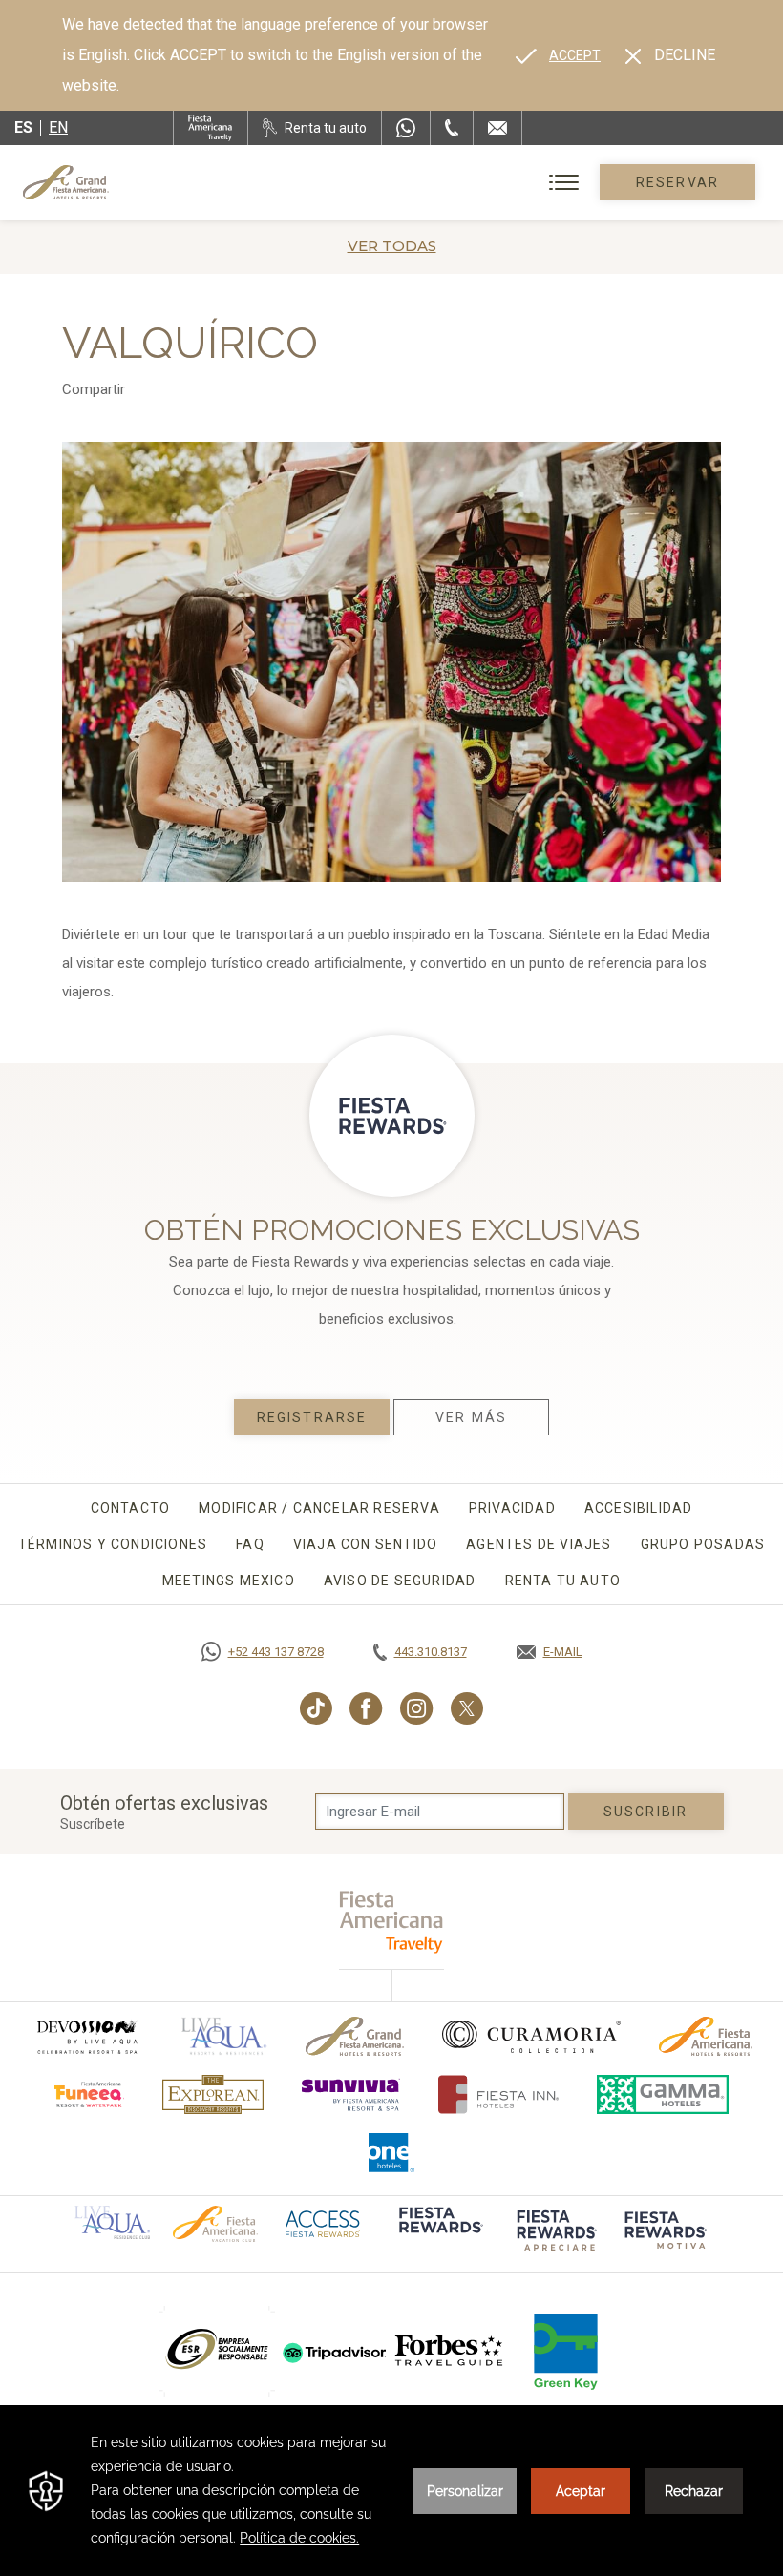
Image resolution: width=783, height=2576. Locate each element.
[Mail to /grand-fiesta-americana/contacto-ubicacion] (497, 128)
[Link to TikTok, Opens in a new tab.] (316, 1708)
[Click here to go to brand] (450, 2351)
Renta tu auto (563, 1581)
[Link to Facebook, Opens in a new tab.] (366, 1708)
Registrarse (312, 1417)
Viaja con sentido (365, 1544)
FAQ (250, 1544)
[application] (391, 2491)
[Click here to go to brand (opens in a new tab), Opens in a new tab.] (87, 2036)
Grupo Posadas (703, 1544)
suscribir (645, 1812)
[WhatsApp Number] (406, 128)
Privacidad (512, 1508)
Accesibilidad (639, 1508)
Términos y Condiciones (113, 1544)
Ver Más (471, 1417)
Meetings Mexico (229, 1581)
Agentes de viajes (539, 1544)
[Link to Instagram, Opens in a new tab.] (417, 1708)
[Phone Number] (452, 128)
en (58, 127)
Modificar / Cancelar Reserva (319, 1508)
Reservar (677, 182)
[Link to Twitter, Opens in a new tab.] (467, 1708)
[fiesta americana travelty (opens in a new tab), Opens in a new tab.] (392, 1922)
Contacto (131, 1508)
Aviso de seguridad (400, 1581)
